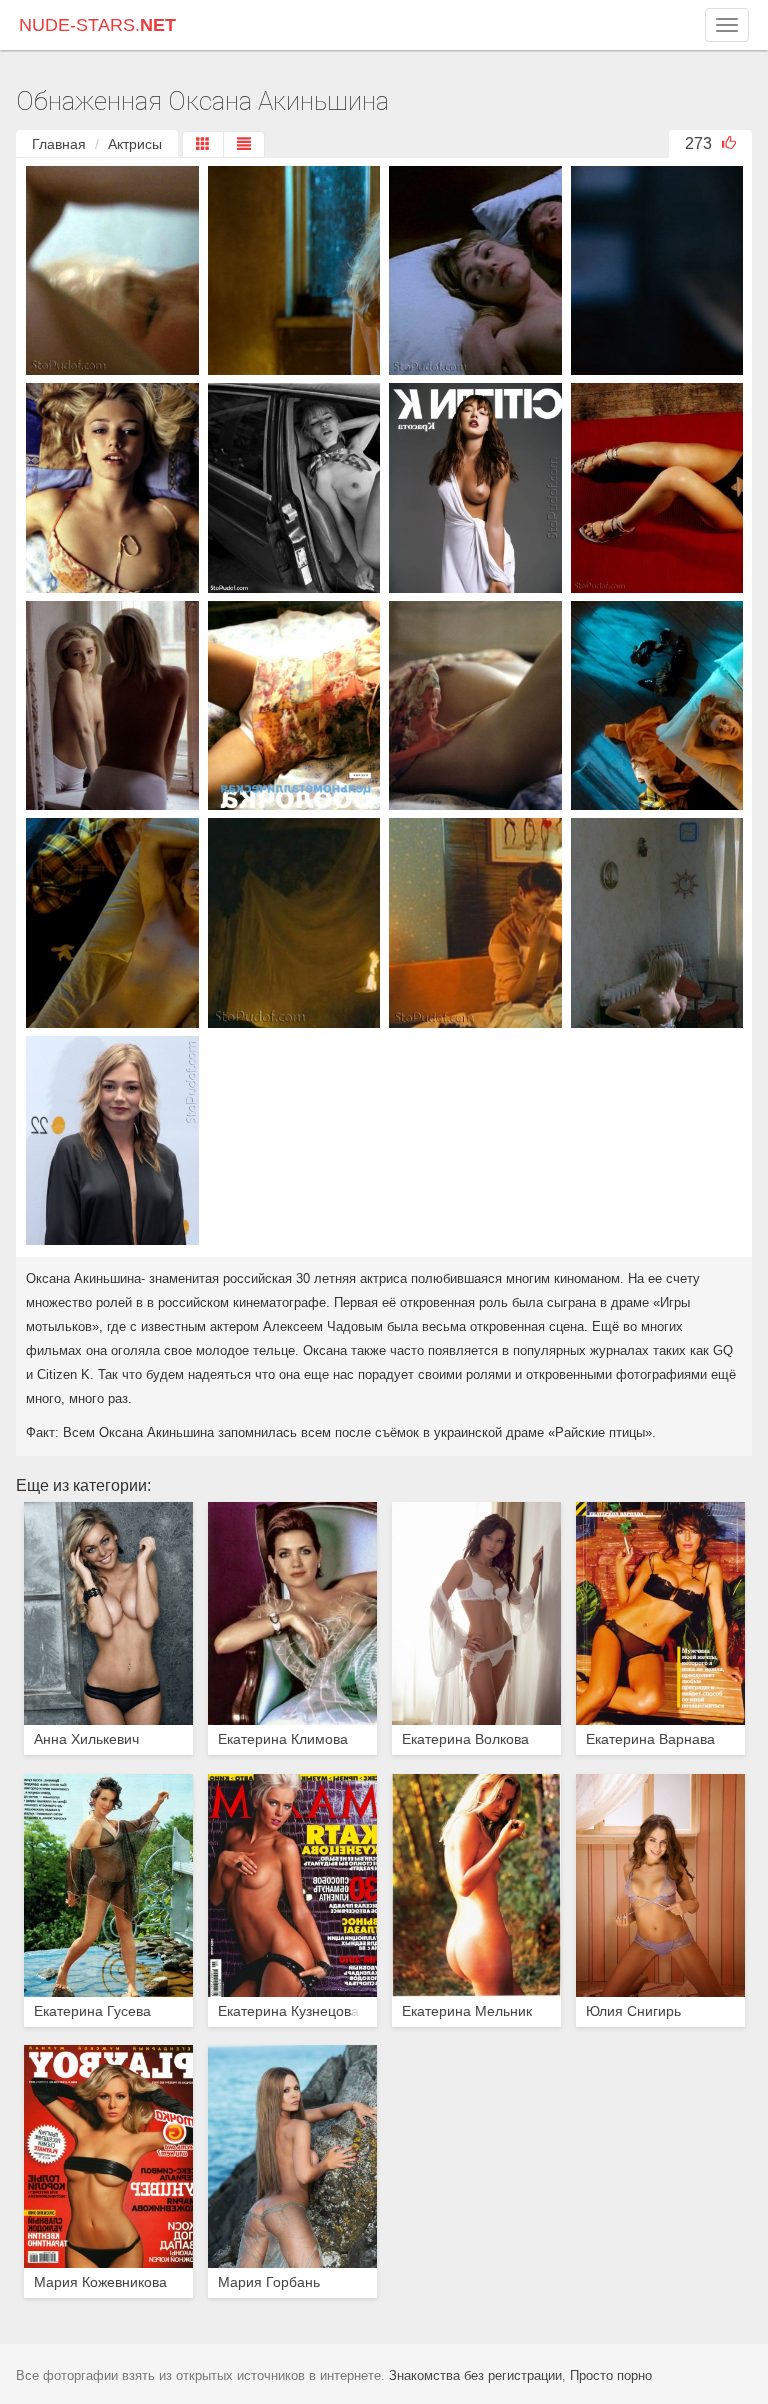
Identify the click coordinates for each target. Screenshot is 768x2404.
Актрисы (135, 144)
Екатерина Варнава (650, 1739)
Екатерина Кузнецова (288, 2011)
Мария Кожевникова (100, 2282)
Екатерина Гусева (92, 2011)
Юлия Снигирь (633, 2011)
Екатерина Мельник (467, 2011)
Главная (59, 144)
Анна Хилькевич (86, 1739)
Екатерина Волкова (465, 1739)
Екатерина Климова (283, 1739)
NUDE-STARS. (97, 25)
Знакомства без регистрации (475, 2375)
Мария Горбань (269, 2282)
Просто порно (611, 2375)
